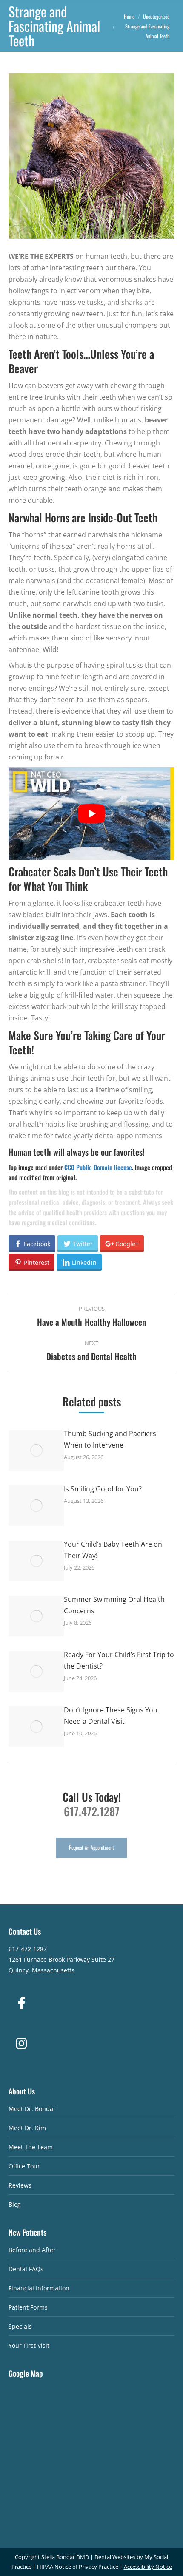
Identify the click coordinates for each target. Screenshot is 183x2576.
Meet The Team (31, 2147)
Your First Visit (29, 2345)
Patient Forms (28, 2307)
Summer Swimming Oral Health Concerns (114, 1605)
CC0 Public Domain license (98, 1167)
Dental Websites (115, 2557)
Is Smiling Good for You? (103, 1489)
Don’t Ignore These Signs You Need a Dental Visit (111, 1716)
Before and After (32, 2250)
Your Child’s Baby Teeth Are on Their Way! (113, 1550)
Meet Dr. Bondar (32, 2109)
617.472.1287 (92, 1811)
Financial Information (39, 2288)
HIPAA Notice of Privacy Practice (78, 2567)
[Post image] (36, 1450)
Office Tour (24, 2166)
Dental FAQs (26, 2269)
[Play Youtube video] (91, 814)
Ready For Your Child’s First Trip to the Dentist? (119, 1660)
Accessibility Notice (148, 2567)
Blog (15, 2204)
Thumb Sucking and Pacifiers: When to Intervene (111, 1439)
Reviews (20, 2185)
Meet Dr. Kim (27, 2128)
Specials (20, 2326)
